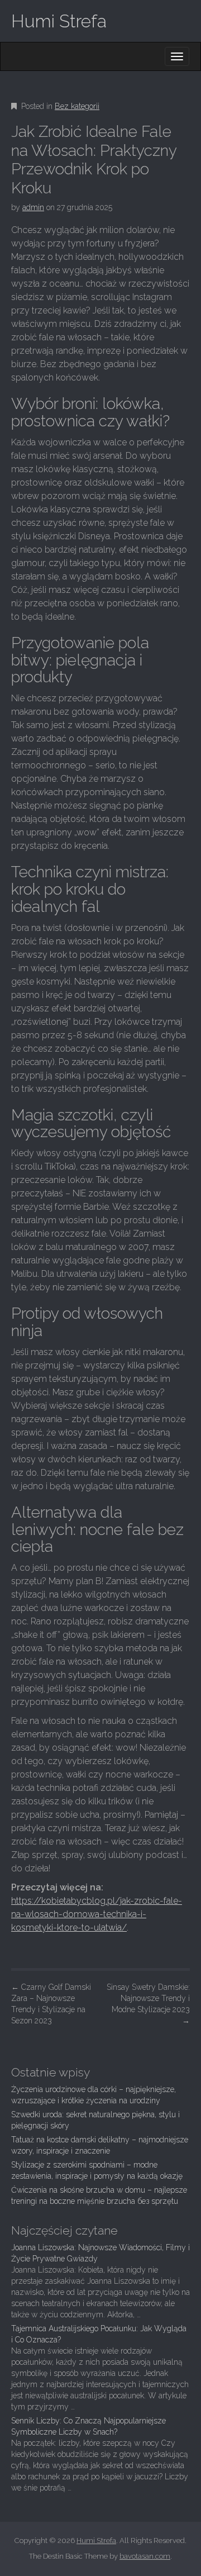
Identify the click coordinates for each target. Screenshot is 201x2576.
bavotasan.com (145, 2556)
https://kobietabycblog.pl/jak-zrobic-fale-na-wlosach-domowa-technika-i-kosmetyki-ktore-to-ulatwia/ (97, 1914)
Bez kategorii (77, 106)
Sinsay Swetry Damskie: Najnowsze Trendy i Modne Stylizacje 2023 (148, 2004)
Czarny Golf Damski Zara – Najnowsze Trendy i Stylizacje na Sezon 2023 (51, 2004)
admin (33, 207)
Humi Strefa (59, 21)
